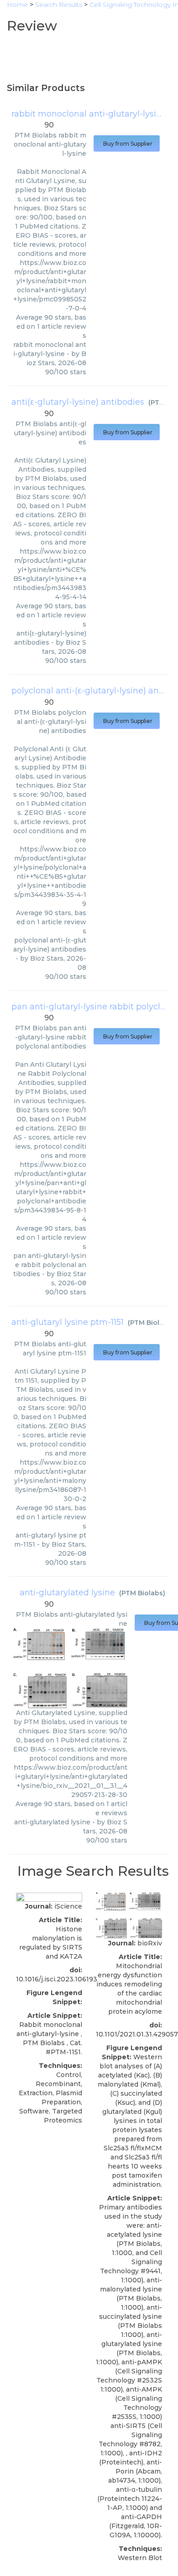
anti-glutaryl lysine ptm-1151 (68, 1322)
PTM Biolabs (151, 1323)
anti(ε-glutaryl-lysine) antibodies (78, 402)
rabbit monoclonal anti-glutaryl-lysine (89, 114)
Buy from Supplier (127, 144)
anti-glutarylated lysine (67, 1593)
